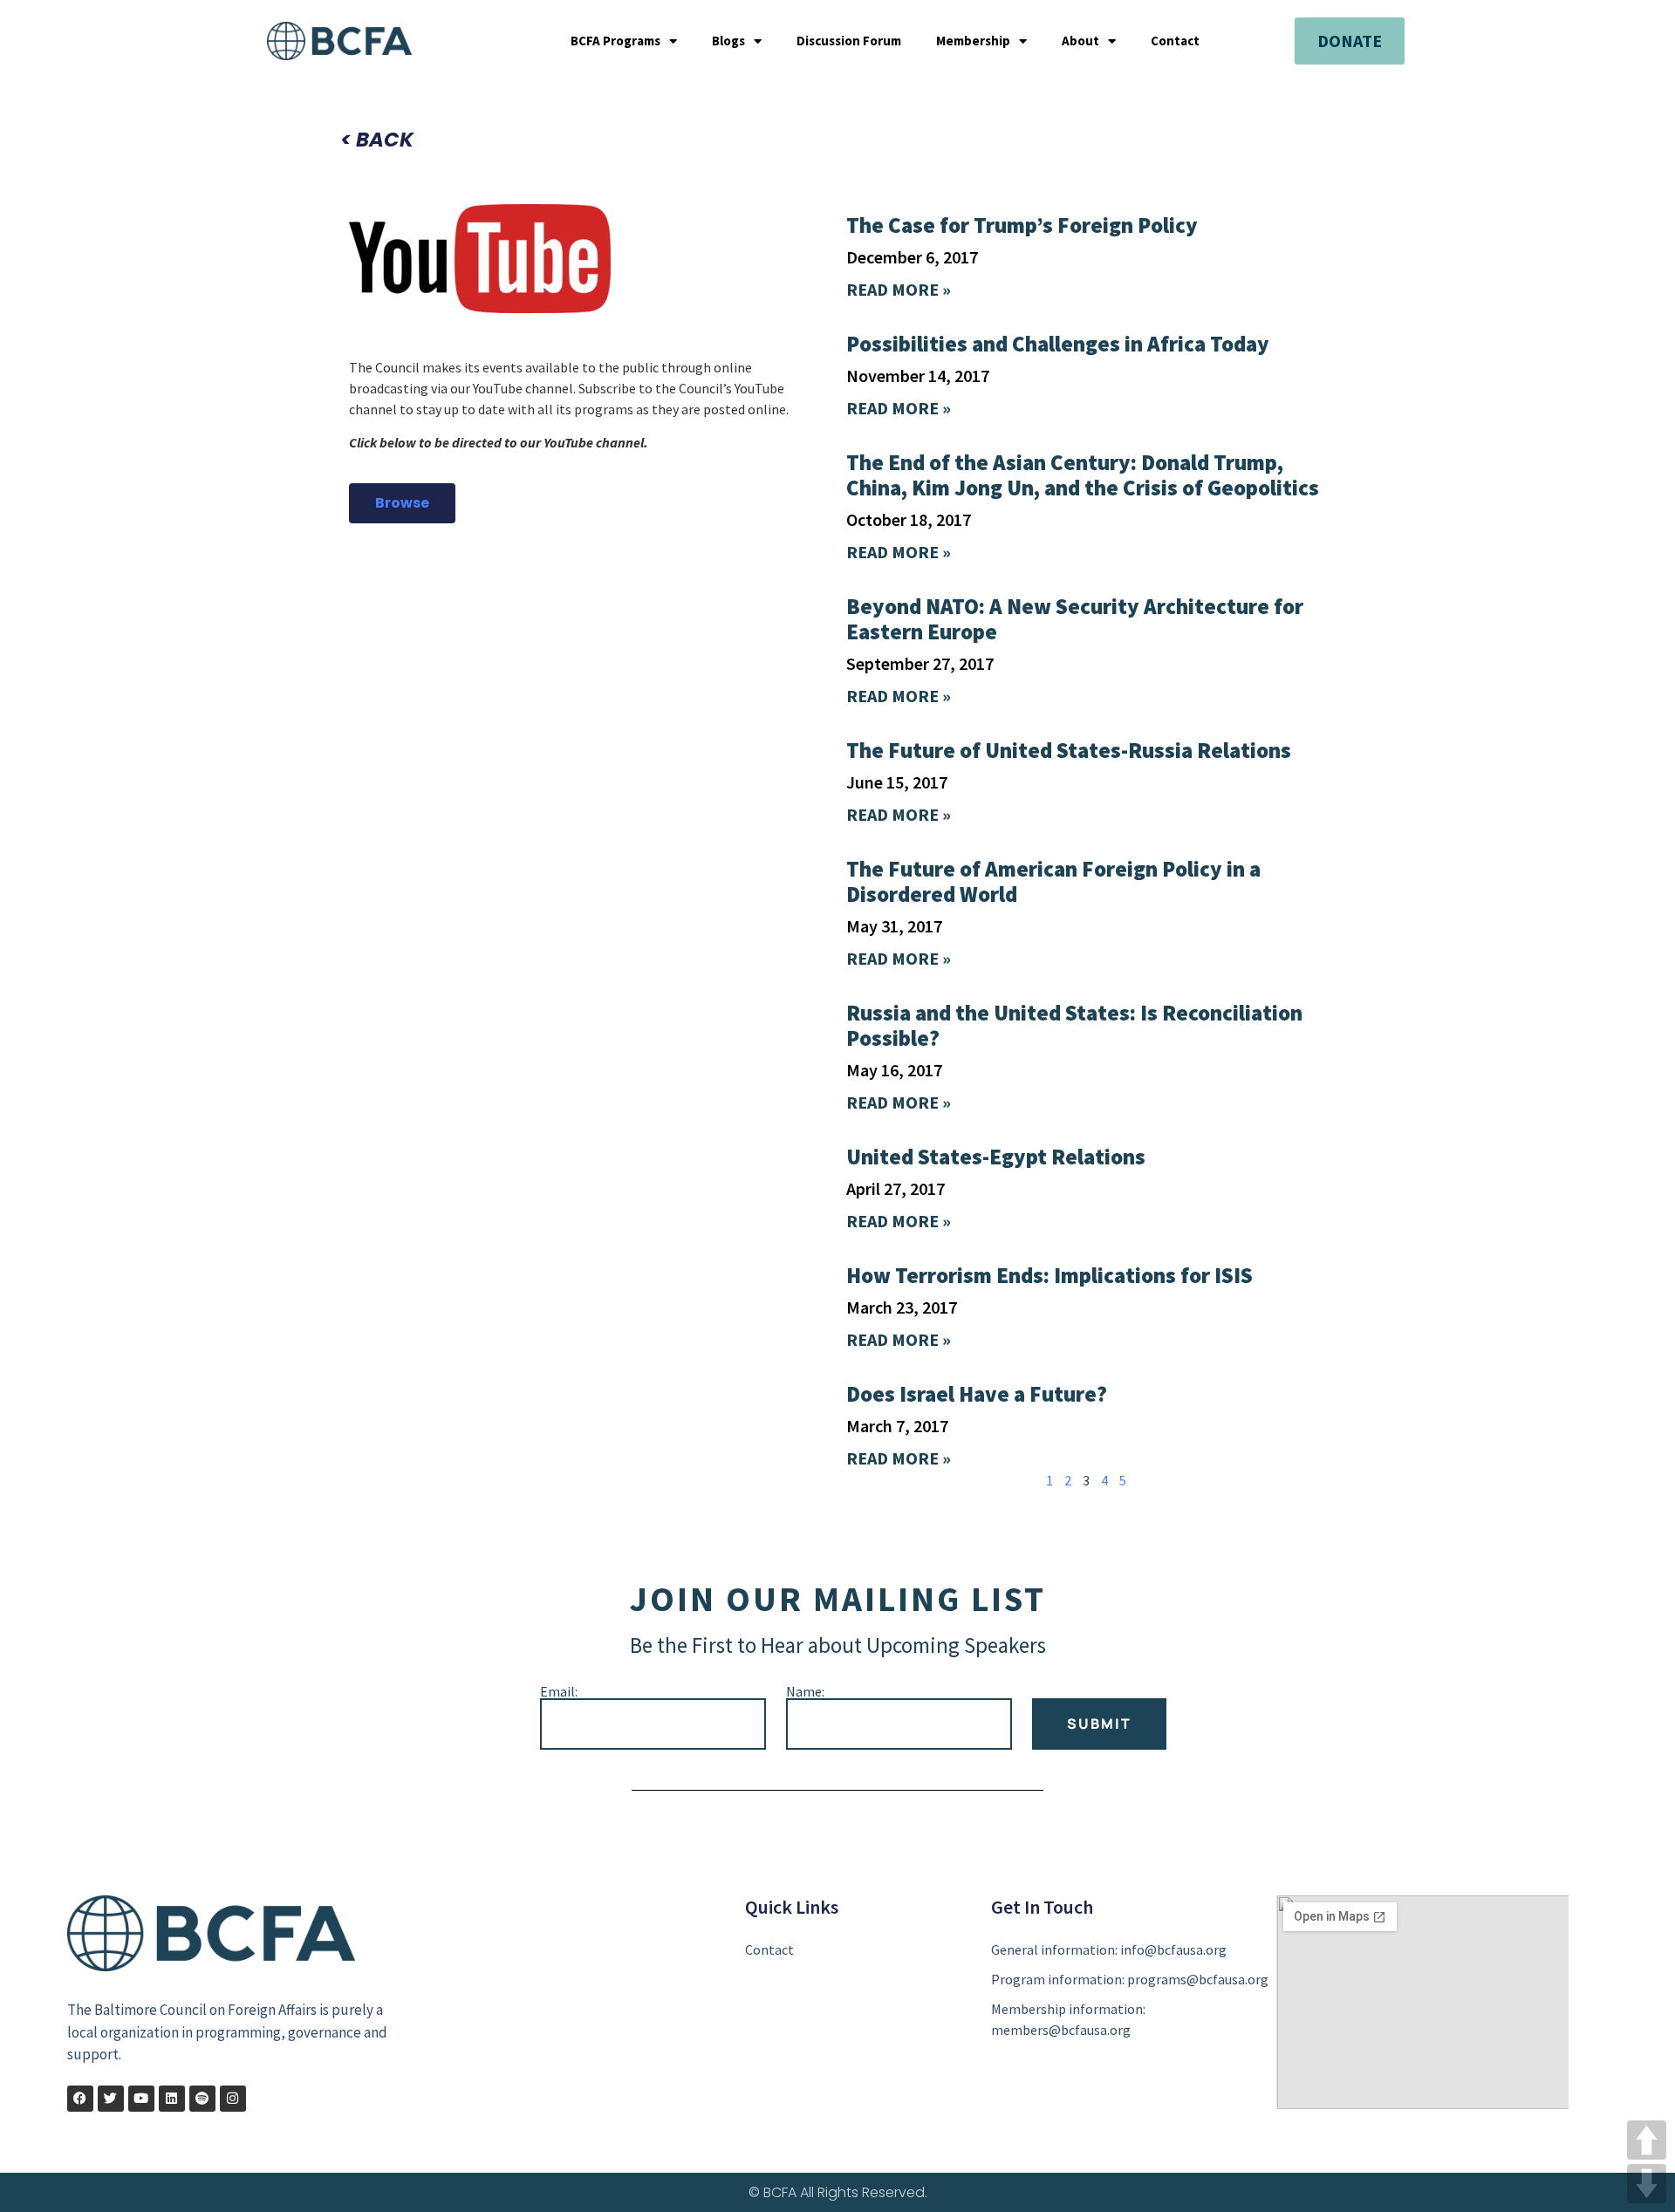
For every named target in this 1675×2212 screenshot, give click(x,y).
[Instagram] (233, 2099)
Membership (973, 41)
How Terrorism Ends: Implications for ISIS (1049, 1275)
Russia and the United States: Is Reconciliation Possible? (1074, 1025)
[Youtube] (141, 2099)
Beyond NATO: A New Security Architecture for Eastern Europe (1075, 619)
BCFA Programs (615, 41)
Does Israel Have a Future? (977, 1394)
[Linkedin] (172, 2099)
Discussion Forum (849, 41)
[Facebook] (80, 2099)
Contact (1175, 41)
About (1080, 41)
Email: (559, 1691)
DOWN (1647, 2184)
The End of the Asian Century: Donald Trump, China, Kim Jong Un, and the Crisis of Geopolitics (1083, 475)
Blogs (728, 41)
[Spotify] (202, 2099)
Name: (805, 1691)
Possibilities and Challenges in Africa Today (1058, 344)
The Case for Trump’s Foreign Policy (1022, 225)
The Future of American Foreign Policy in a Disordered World (1053, 881)
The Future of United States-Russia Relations (1069, 750)
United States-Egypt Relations (996, 1157)
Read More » (899, 289)
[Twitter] (111, 2099)
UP (1647, 2140)
